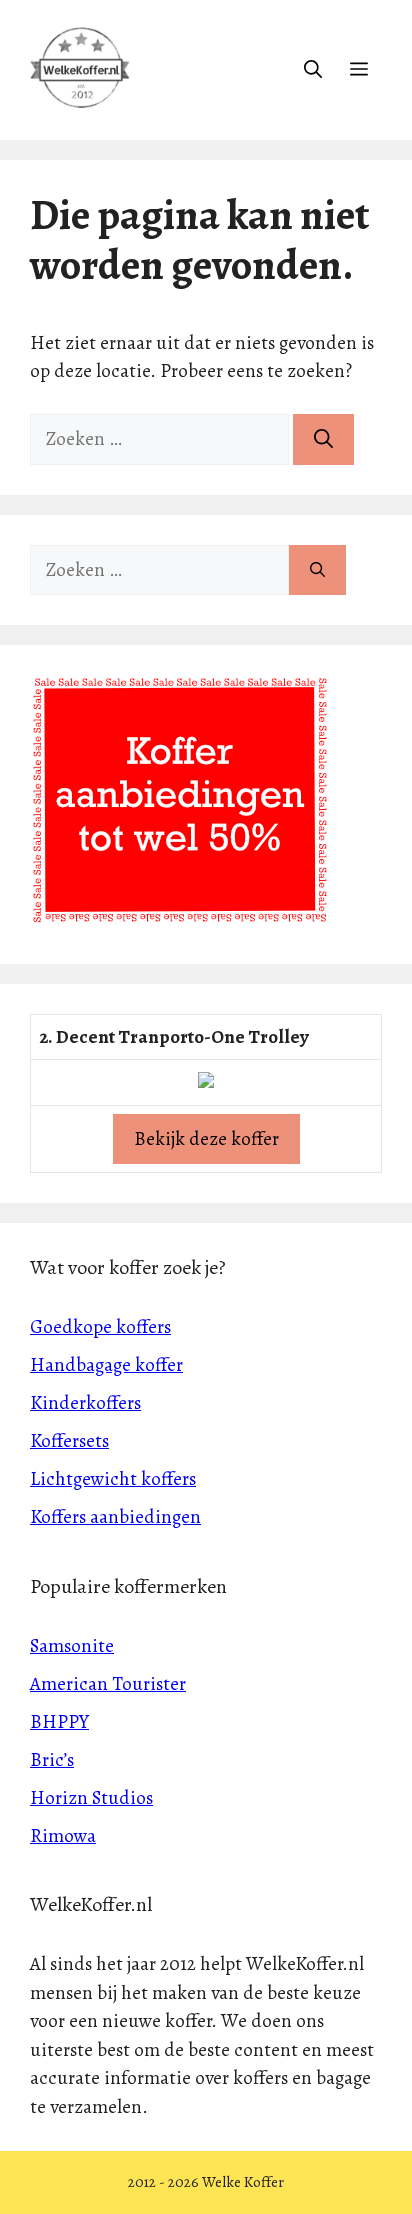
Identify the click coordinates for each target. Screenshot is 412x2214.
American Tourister (108, 1684)
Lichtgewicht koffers (113, 1479)
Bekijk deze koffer (206, 1139)
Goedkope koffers (100, 1327)
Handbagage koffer (106, 1365)
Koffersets (69, 1441)
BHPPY (59, 1722)
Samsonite (72, 1646)
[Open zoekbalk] (313, 70)
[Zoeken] (323, 439)
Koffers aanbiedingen (115, 1517)
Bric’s (52, 1760)
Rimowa (63, 1836)
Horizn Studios (91, 1798)
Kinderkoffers (85, 1403)
